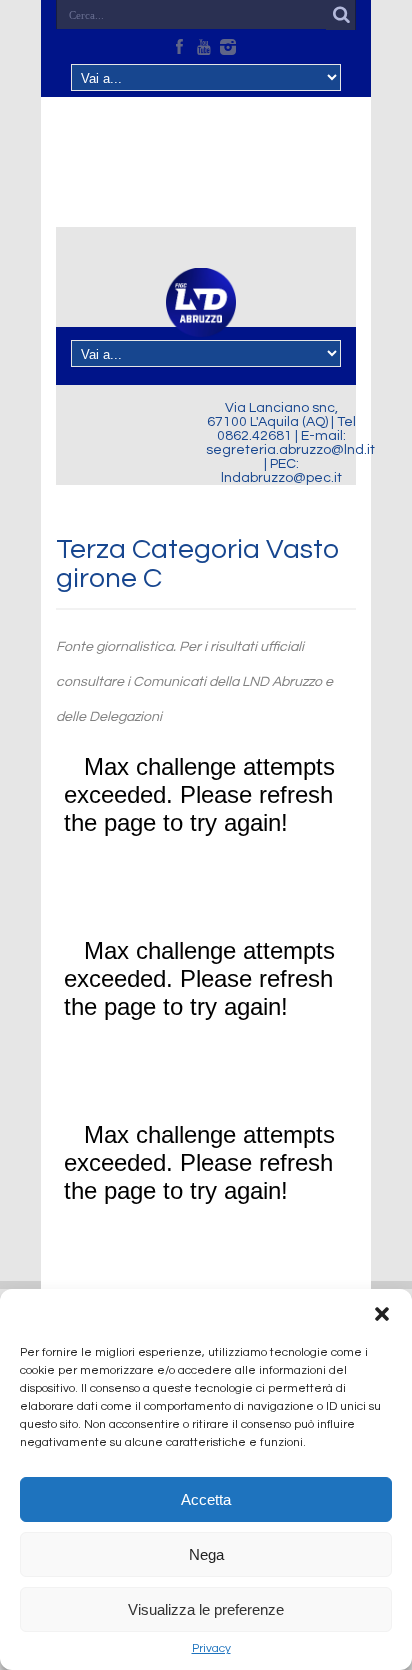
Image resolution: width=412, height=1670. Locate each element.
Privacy (211, 1648)
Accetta (206, 1499)
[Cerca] (341, 15)
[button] (382, 1314)
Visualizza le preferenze (206, 1609)
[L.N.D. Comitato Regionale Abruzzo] (201, 325)
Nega (206, 1554)
